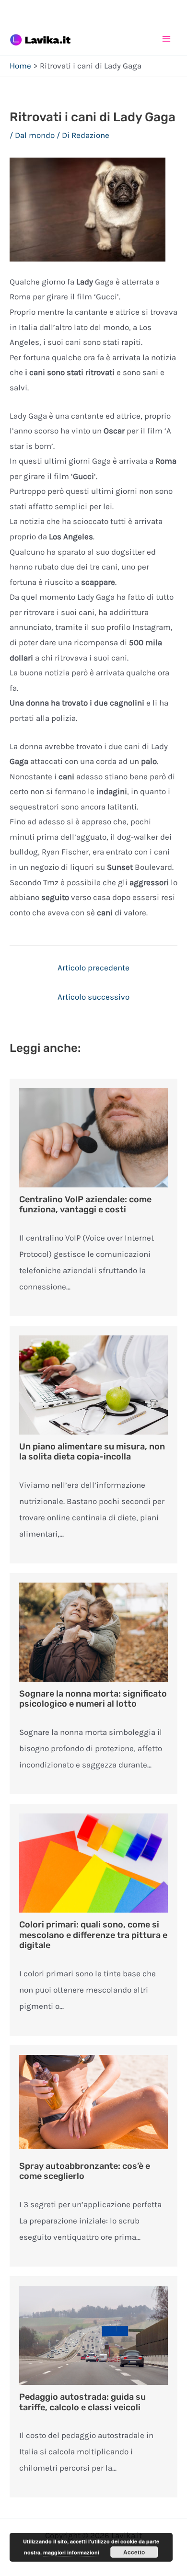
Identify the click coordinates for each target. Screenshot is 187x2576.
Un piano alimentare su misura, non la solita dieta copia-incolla (92, 1452)
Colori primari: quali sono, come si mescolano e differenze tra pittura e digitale (93, 1935)
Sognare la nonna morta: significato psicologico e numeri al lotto (93, 1699)
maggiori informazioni (71, 2552)
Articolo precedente (93, 968)
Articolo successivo (93, 997)
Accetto (134, 2552)
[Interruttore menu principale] (167, 39)
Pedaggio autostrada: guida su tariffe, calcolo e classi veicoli (82, 2402)
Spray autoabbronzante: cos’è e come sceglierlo (85, 2171)
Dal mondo (35, 135)
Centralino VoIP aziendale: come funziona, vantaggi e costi (85, 1205)
